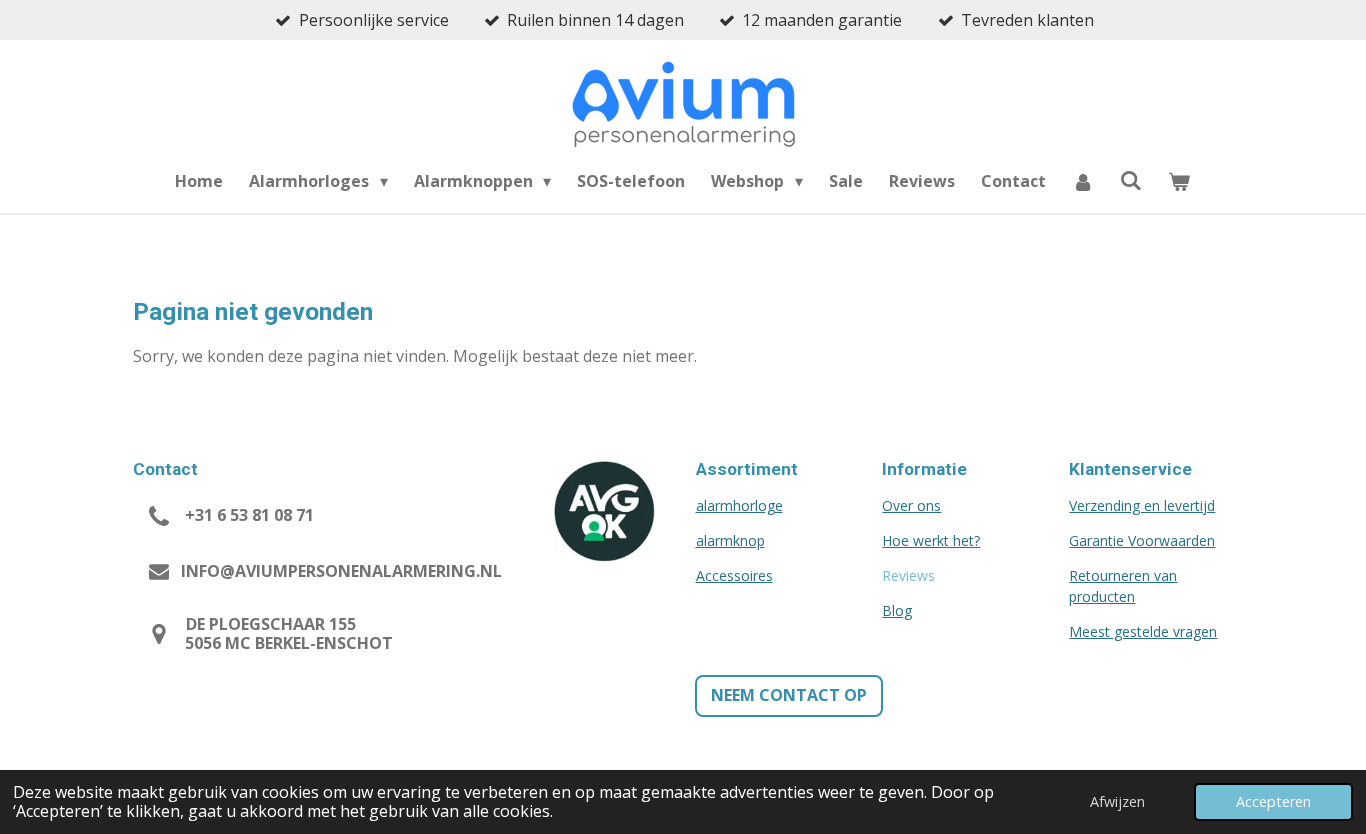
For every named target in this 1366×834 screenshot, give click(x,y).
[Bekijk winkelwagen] (1179, 181)
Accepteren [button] (1273, 801)
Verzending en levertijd (1142, 505)
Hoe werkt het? (931, 540)
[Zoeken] (1131, 180)
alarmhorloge (739, 505)
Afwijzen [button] (1117, 801)
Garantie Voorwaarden (1142, 540)
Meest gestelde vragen (1143, 631)
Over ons (911, 505)
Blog (897, 610)
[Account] (1083, 181)
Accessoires (734, 575)
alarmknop (730, 540)
